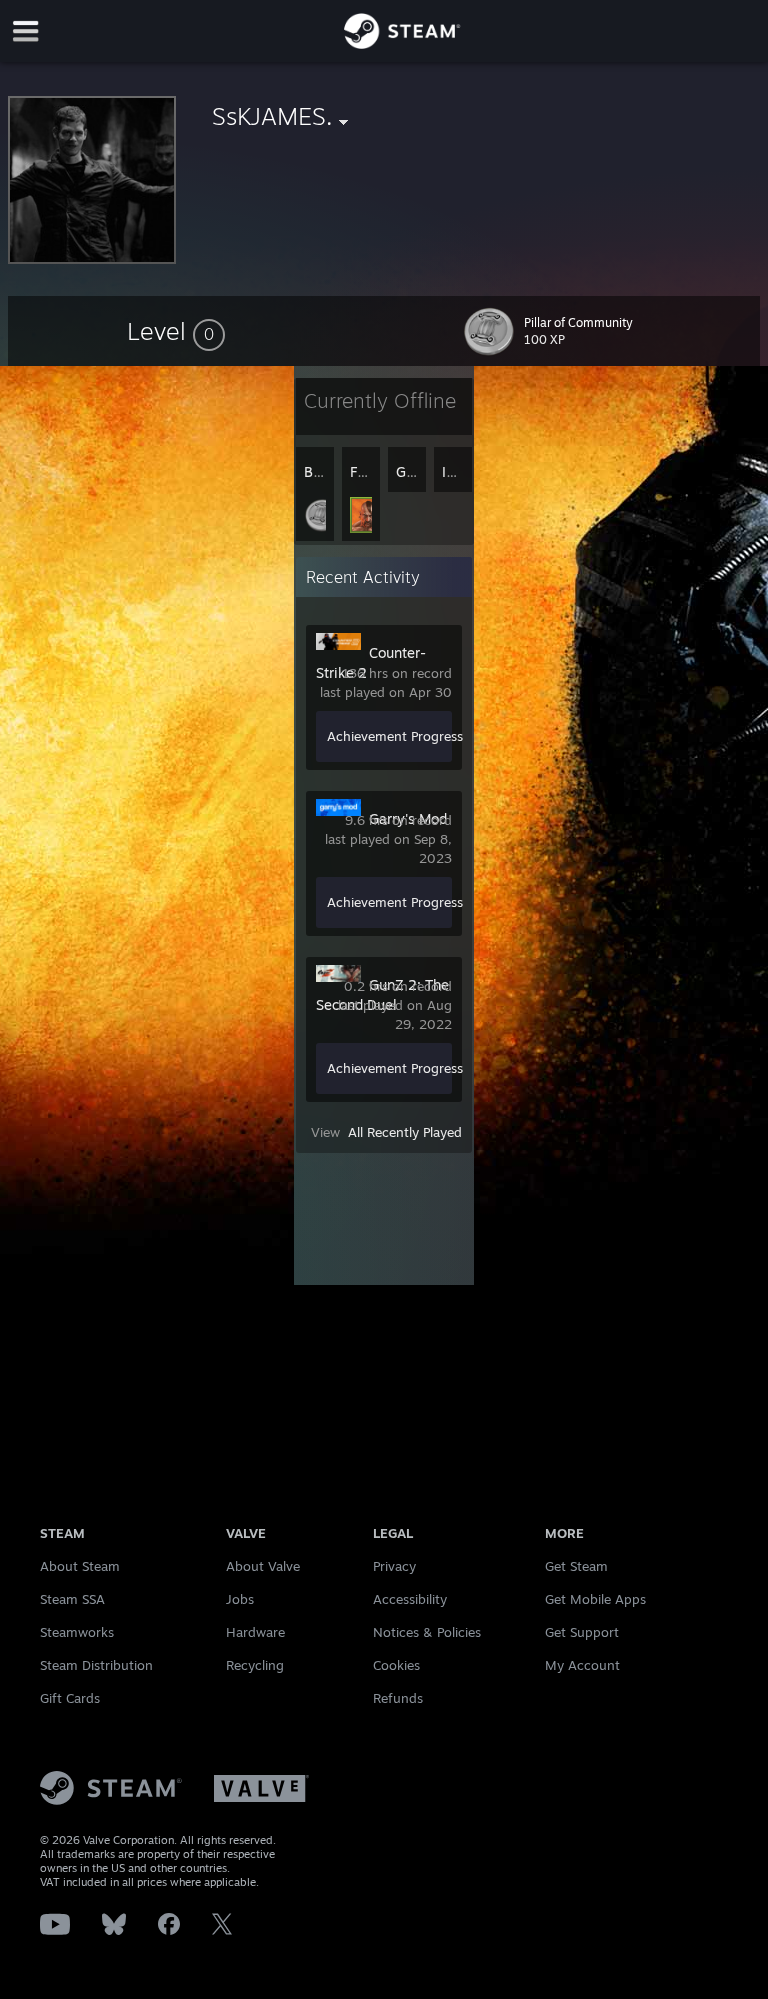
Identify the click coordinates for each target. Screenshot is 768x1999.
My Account (582, 1665)
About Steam (80, 1566)
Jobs (240, 1599)
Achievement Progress (395, 736)
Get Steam (576, 1566)
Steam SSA (72, 1599)
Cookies (396, 1665)
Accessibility (410, 1599)
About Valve (263, 1566)
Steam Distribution (96, 1665)
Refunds (398, 1698)
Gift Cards (70, 1698)
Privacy (394, 1566)
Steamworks (77, 1632)
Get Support (582, 1632)
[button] (176, 331)
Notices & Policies (427, 1632)
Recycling (255, 1665)
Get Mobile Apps (595, 1599)
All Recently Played (405, 1132)
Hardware (255, 1632)
